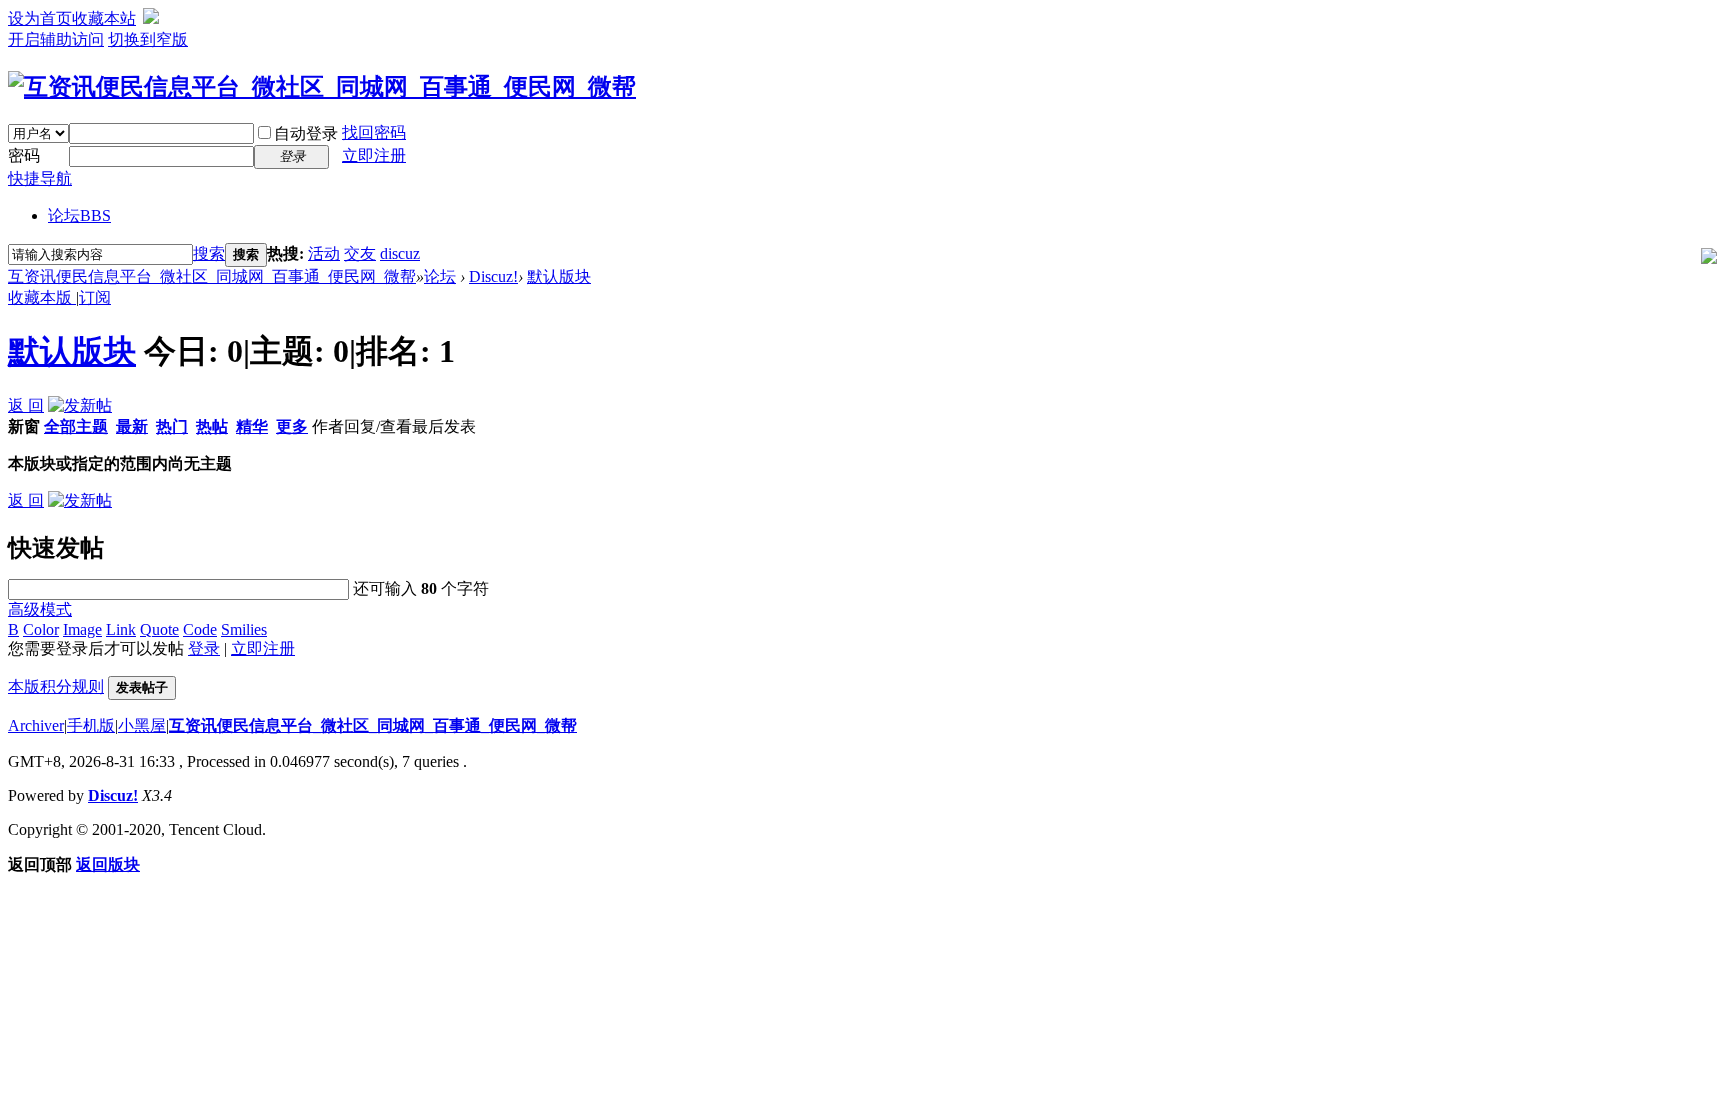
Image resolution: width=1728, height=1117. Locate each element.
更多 (292, 426)
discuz (400, 253)
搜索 (209, 253)
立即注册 (374, 155)
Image (82, 629)
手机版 (91, 725)
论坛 (79, 215)
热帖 (212, 426)
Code (200, 629)
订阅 (95, 297)
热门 (172, 426)
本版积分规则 (56, 686)
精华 (252, 426)
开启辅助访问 (56, 39)
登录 (204, 648)
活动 (324, 253)
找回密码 (374, 132)
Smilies (244, 629)
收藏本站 (104, 18)
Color (41, 629)
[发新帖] (80, 405)
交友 (360, 253)
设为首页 (40, 18)
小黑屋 (142, 725)
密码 (24, 155)
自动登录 (306, 133)
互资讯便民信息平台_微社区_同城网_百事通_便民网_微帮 (212, 276)
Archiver (36, 725)
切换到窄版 (148, 39)
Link (121, 629)
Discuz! (493, 276)
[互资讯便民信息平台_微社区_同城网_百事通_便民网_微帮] (322, 87)
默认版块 (559, 276)
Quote (159, 629)
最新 (132, 426)
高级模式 (40, 609)
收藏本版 (42, 297)
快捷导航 (40, 178)
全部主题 (76, 426)
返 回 (26, 405)
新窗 (24, 426)
